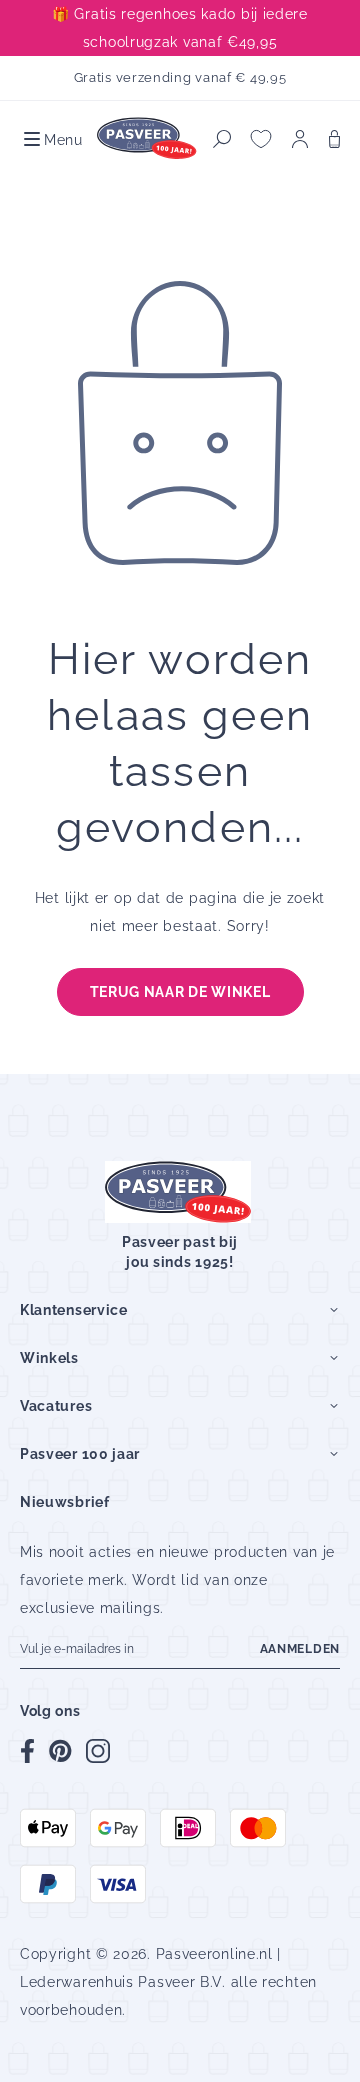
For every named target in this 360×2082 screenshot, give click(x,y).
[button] (51, 139)
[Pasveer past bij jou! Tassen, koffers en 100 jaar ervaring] (148, 138)
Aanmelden (300, 1649)
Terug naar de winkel (180, 992)
